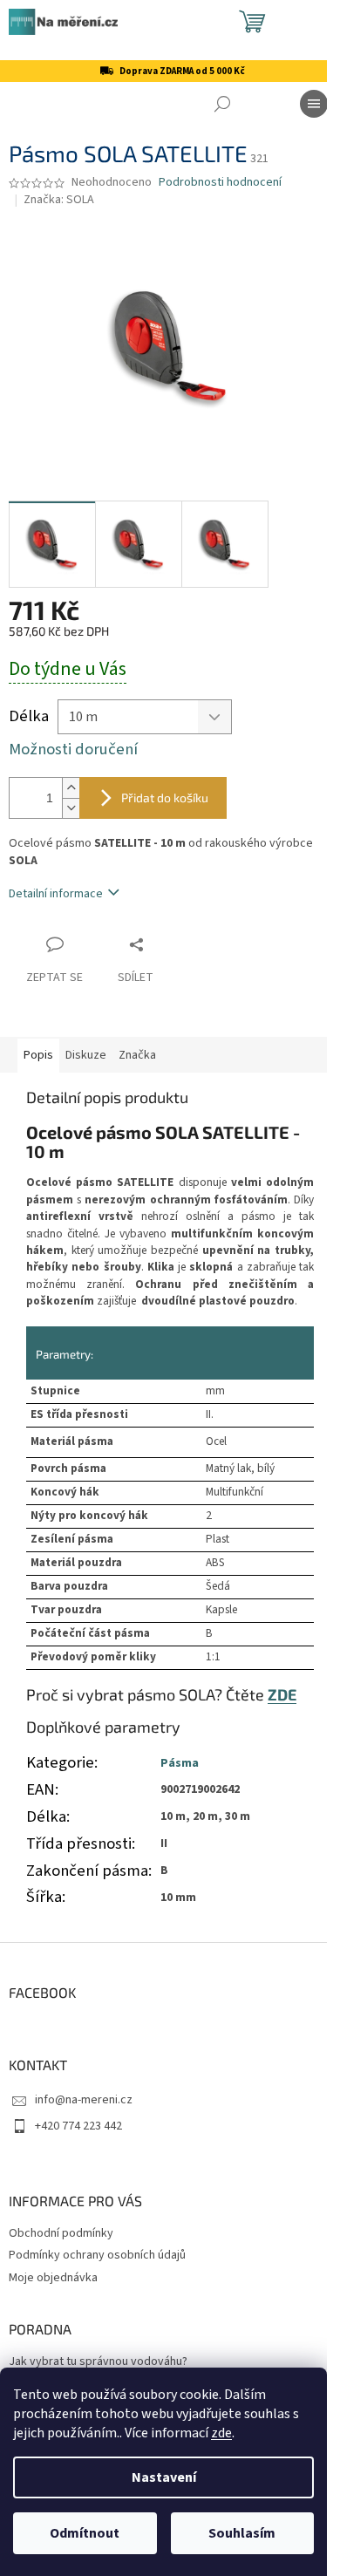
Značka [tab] (137, 1055)
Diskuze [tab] (86, 1055)
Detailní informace (56, 894)
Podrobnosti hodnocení (220, 183)
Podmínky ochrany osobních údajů (97, 2255)
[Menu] (314, 104)
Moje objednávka (53, 2278)
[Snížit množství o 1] (71, 808)
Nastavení (164, 2477)
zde (221, 2433)
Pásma (180, 1763)
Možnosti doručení (73, 750)
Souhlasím (242, 2533)
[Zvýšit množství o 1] (71, 788)
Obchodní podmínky (61, 2233)
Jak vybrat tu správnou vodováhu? (98, 2362)
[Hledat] (222, 104)
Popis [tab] (38, 1055)
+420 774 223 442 (78, 2126)
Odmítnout (85, 2533)
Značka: (59, 200)
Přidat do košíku (165, 797)
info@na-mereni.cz (84, 2100)
